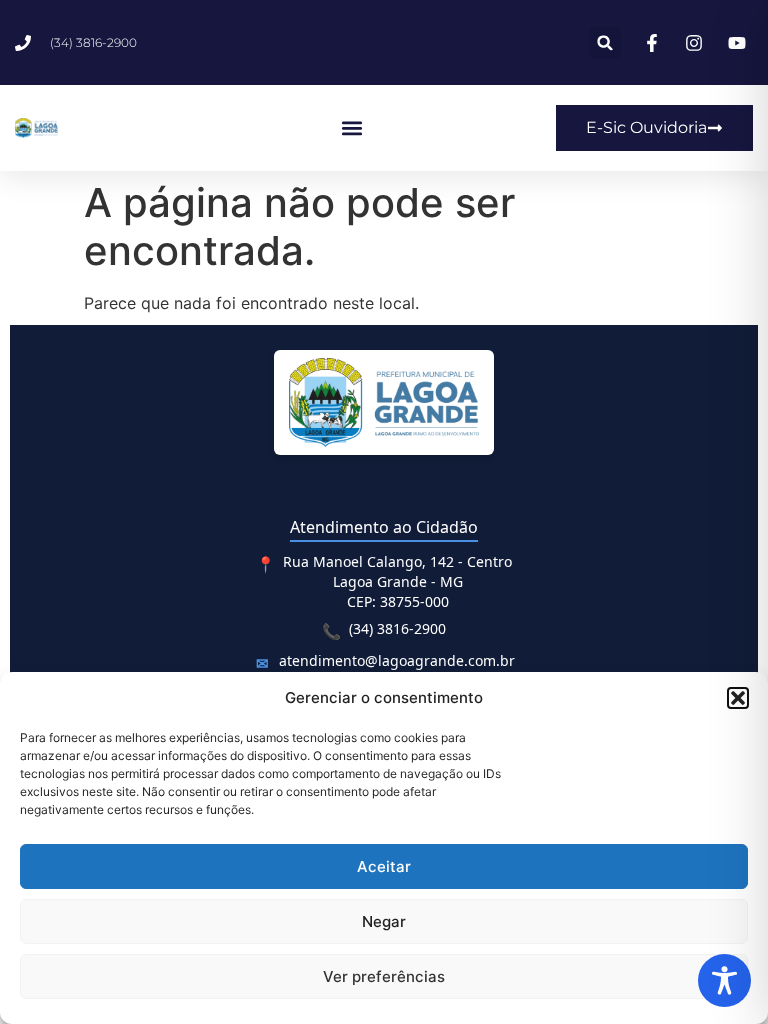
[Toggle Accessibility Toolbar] (724, 980)
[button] (738, 698)
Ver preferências (384, 976)
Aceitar (384, 866)
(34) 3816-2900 (397, 628)
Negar (384, 921)
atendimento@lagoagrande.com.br (397, 660)
